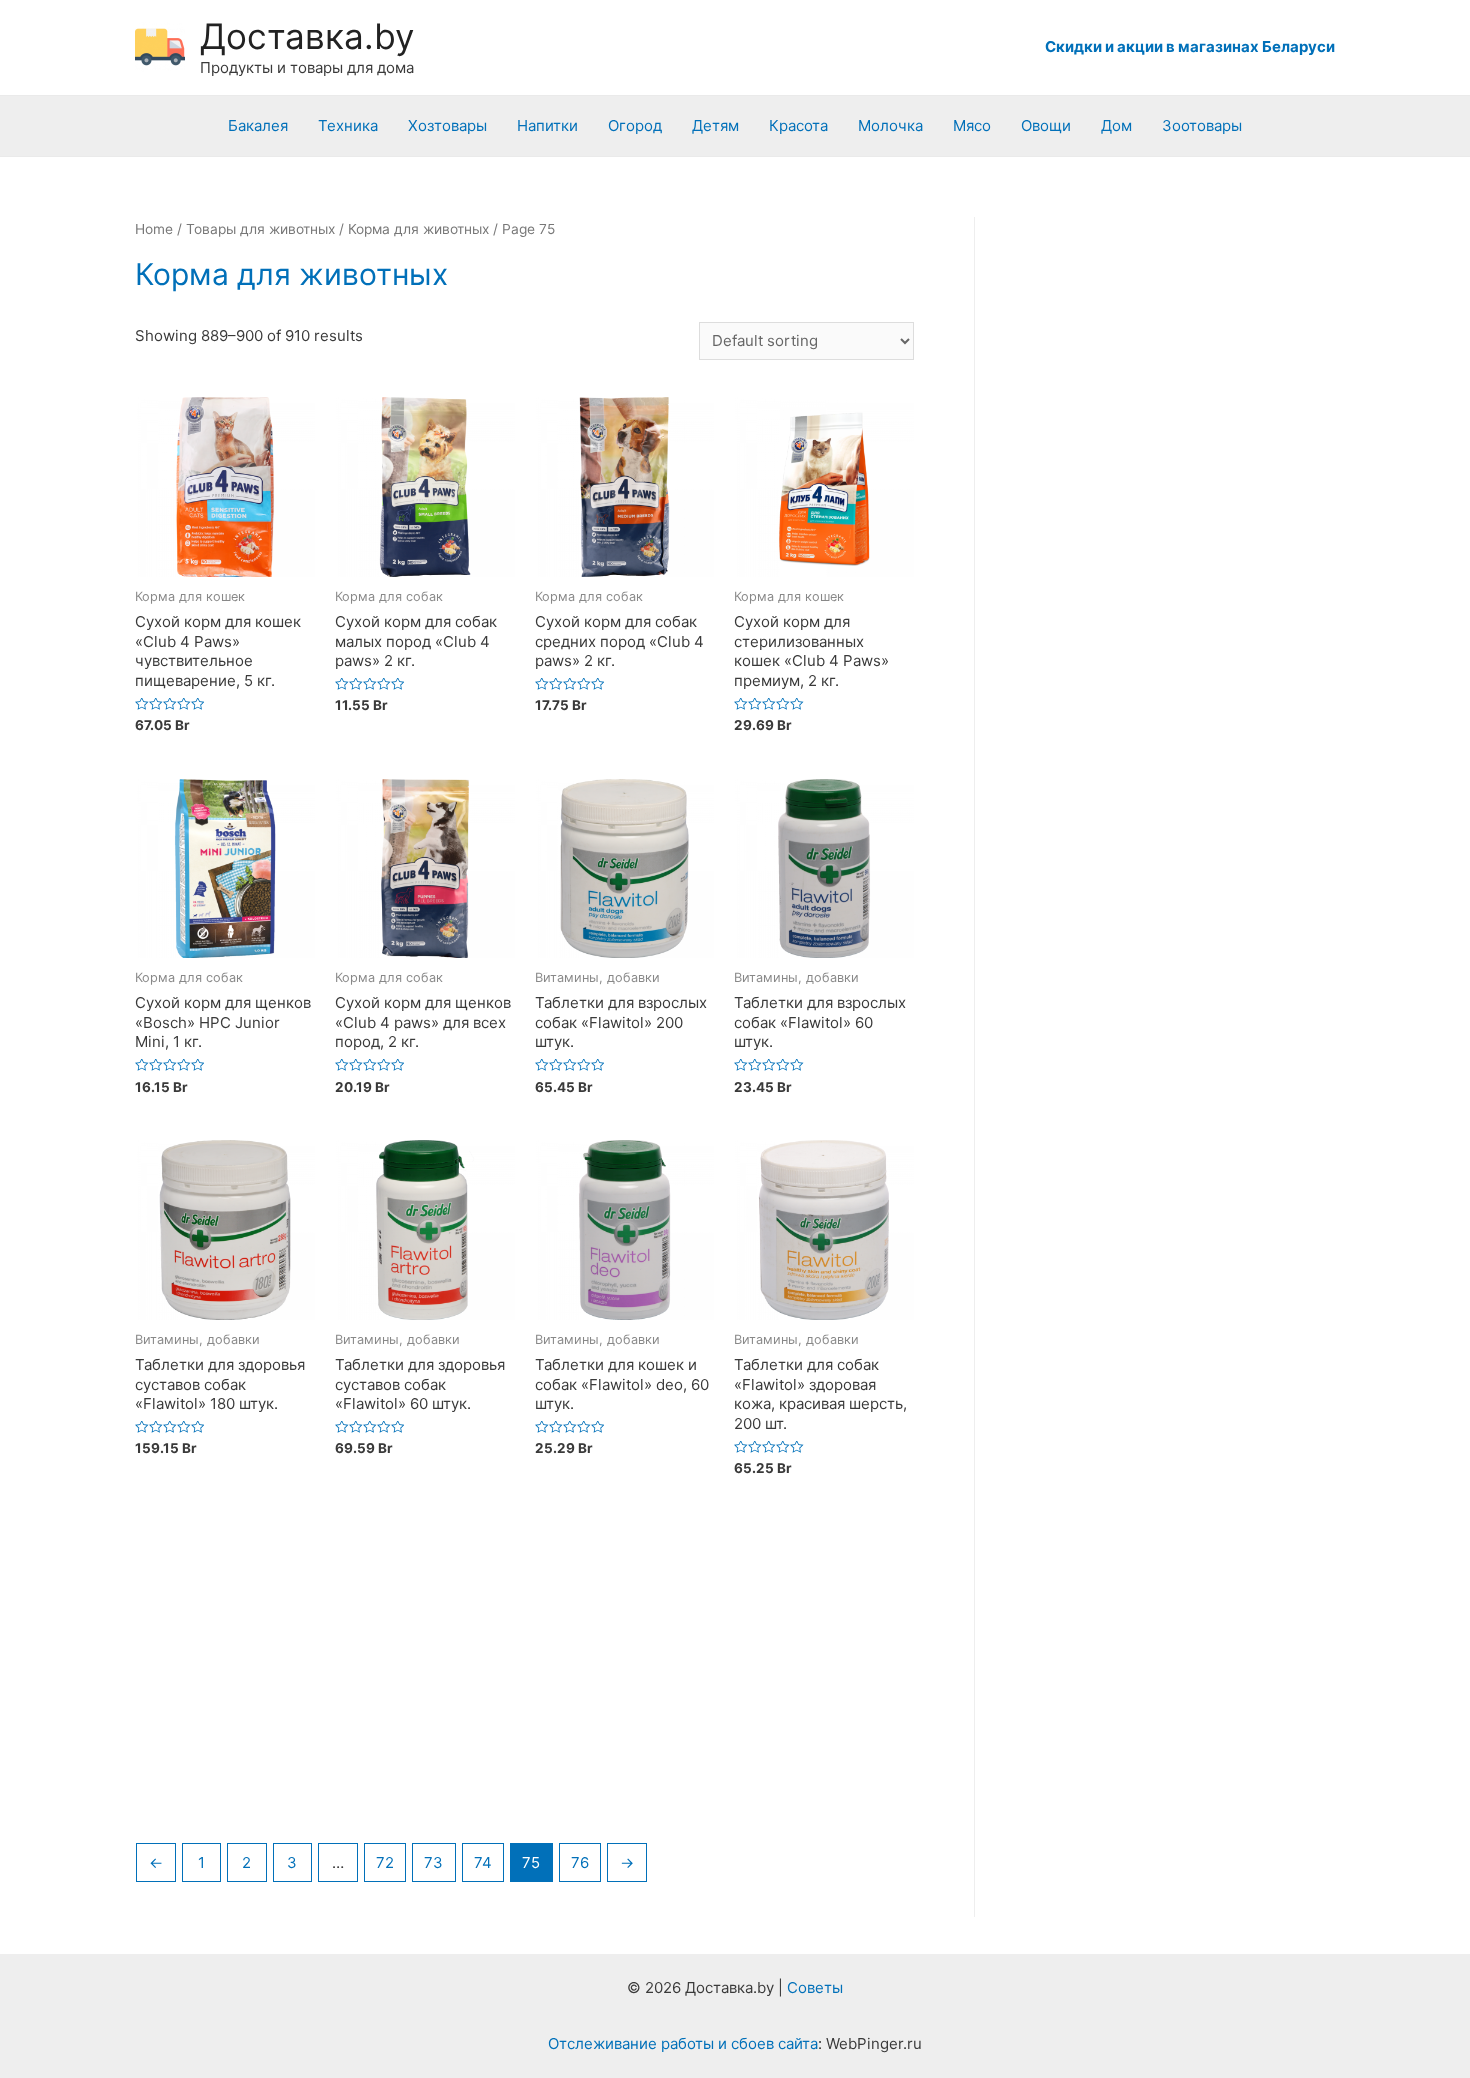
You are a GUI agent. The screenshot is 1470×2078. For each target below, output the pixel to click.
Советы (815, 1987)
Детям (715, 125)
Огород (635, 125)
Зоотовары (1202, 125)
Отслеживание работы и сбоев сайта (683, 2043)
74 (483, 1862)
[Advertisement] (524, 1677)
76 (580, 1862)
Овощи (1046, 125)
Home (154, 229)
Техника (348, 125)
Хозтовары (447, 125)
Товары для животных (260, 229)
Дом (1116, 125)
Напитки (547, 125)
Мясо (972, 125)
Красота (798, 125)
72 (385, 1862)
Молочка (890, 125)
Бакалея (258, 125)
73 (433, 1862)
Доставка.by (307, 36)
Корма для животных (418, 229)
